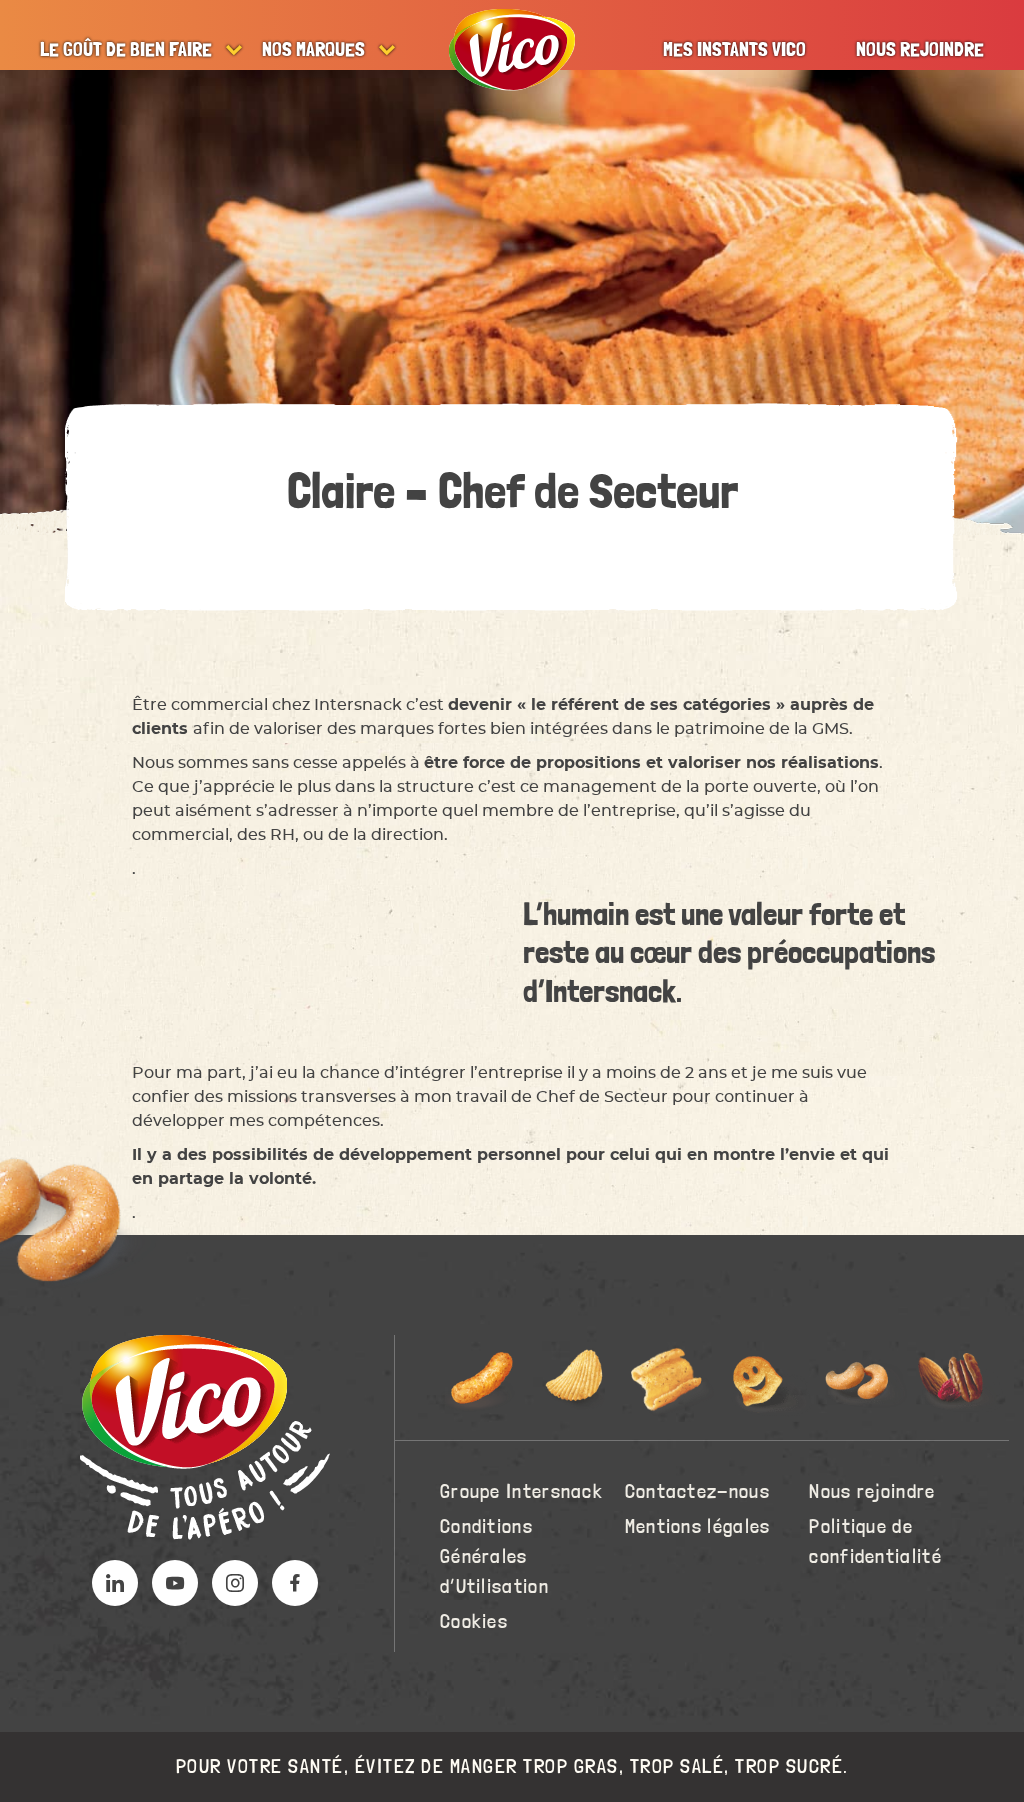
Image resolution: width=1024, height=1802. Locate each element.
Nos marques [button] (313, 50)
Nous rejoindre (920, 50)
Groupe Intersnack (521, 1492)
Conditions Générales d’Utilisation (494, 1557)
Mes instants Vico (734, 50)
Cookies (474, 1622)
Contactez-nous (697, 1492)
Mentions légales (698, 1527)
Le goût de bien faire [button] (126, 50)
